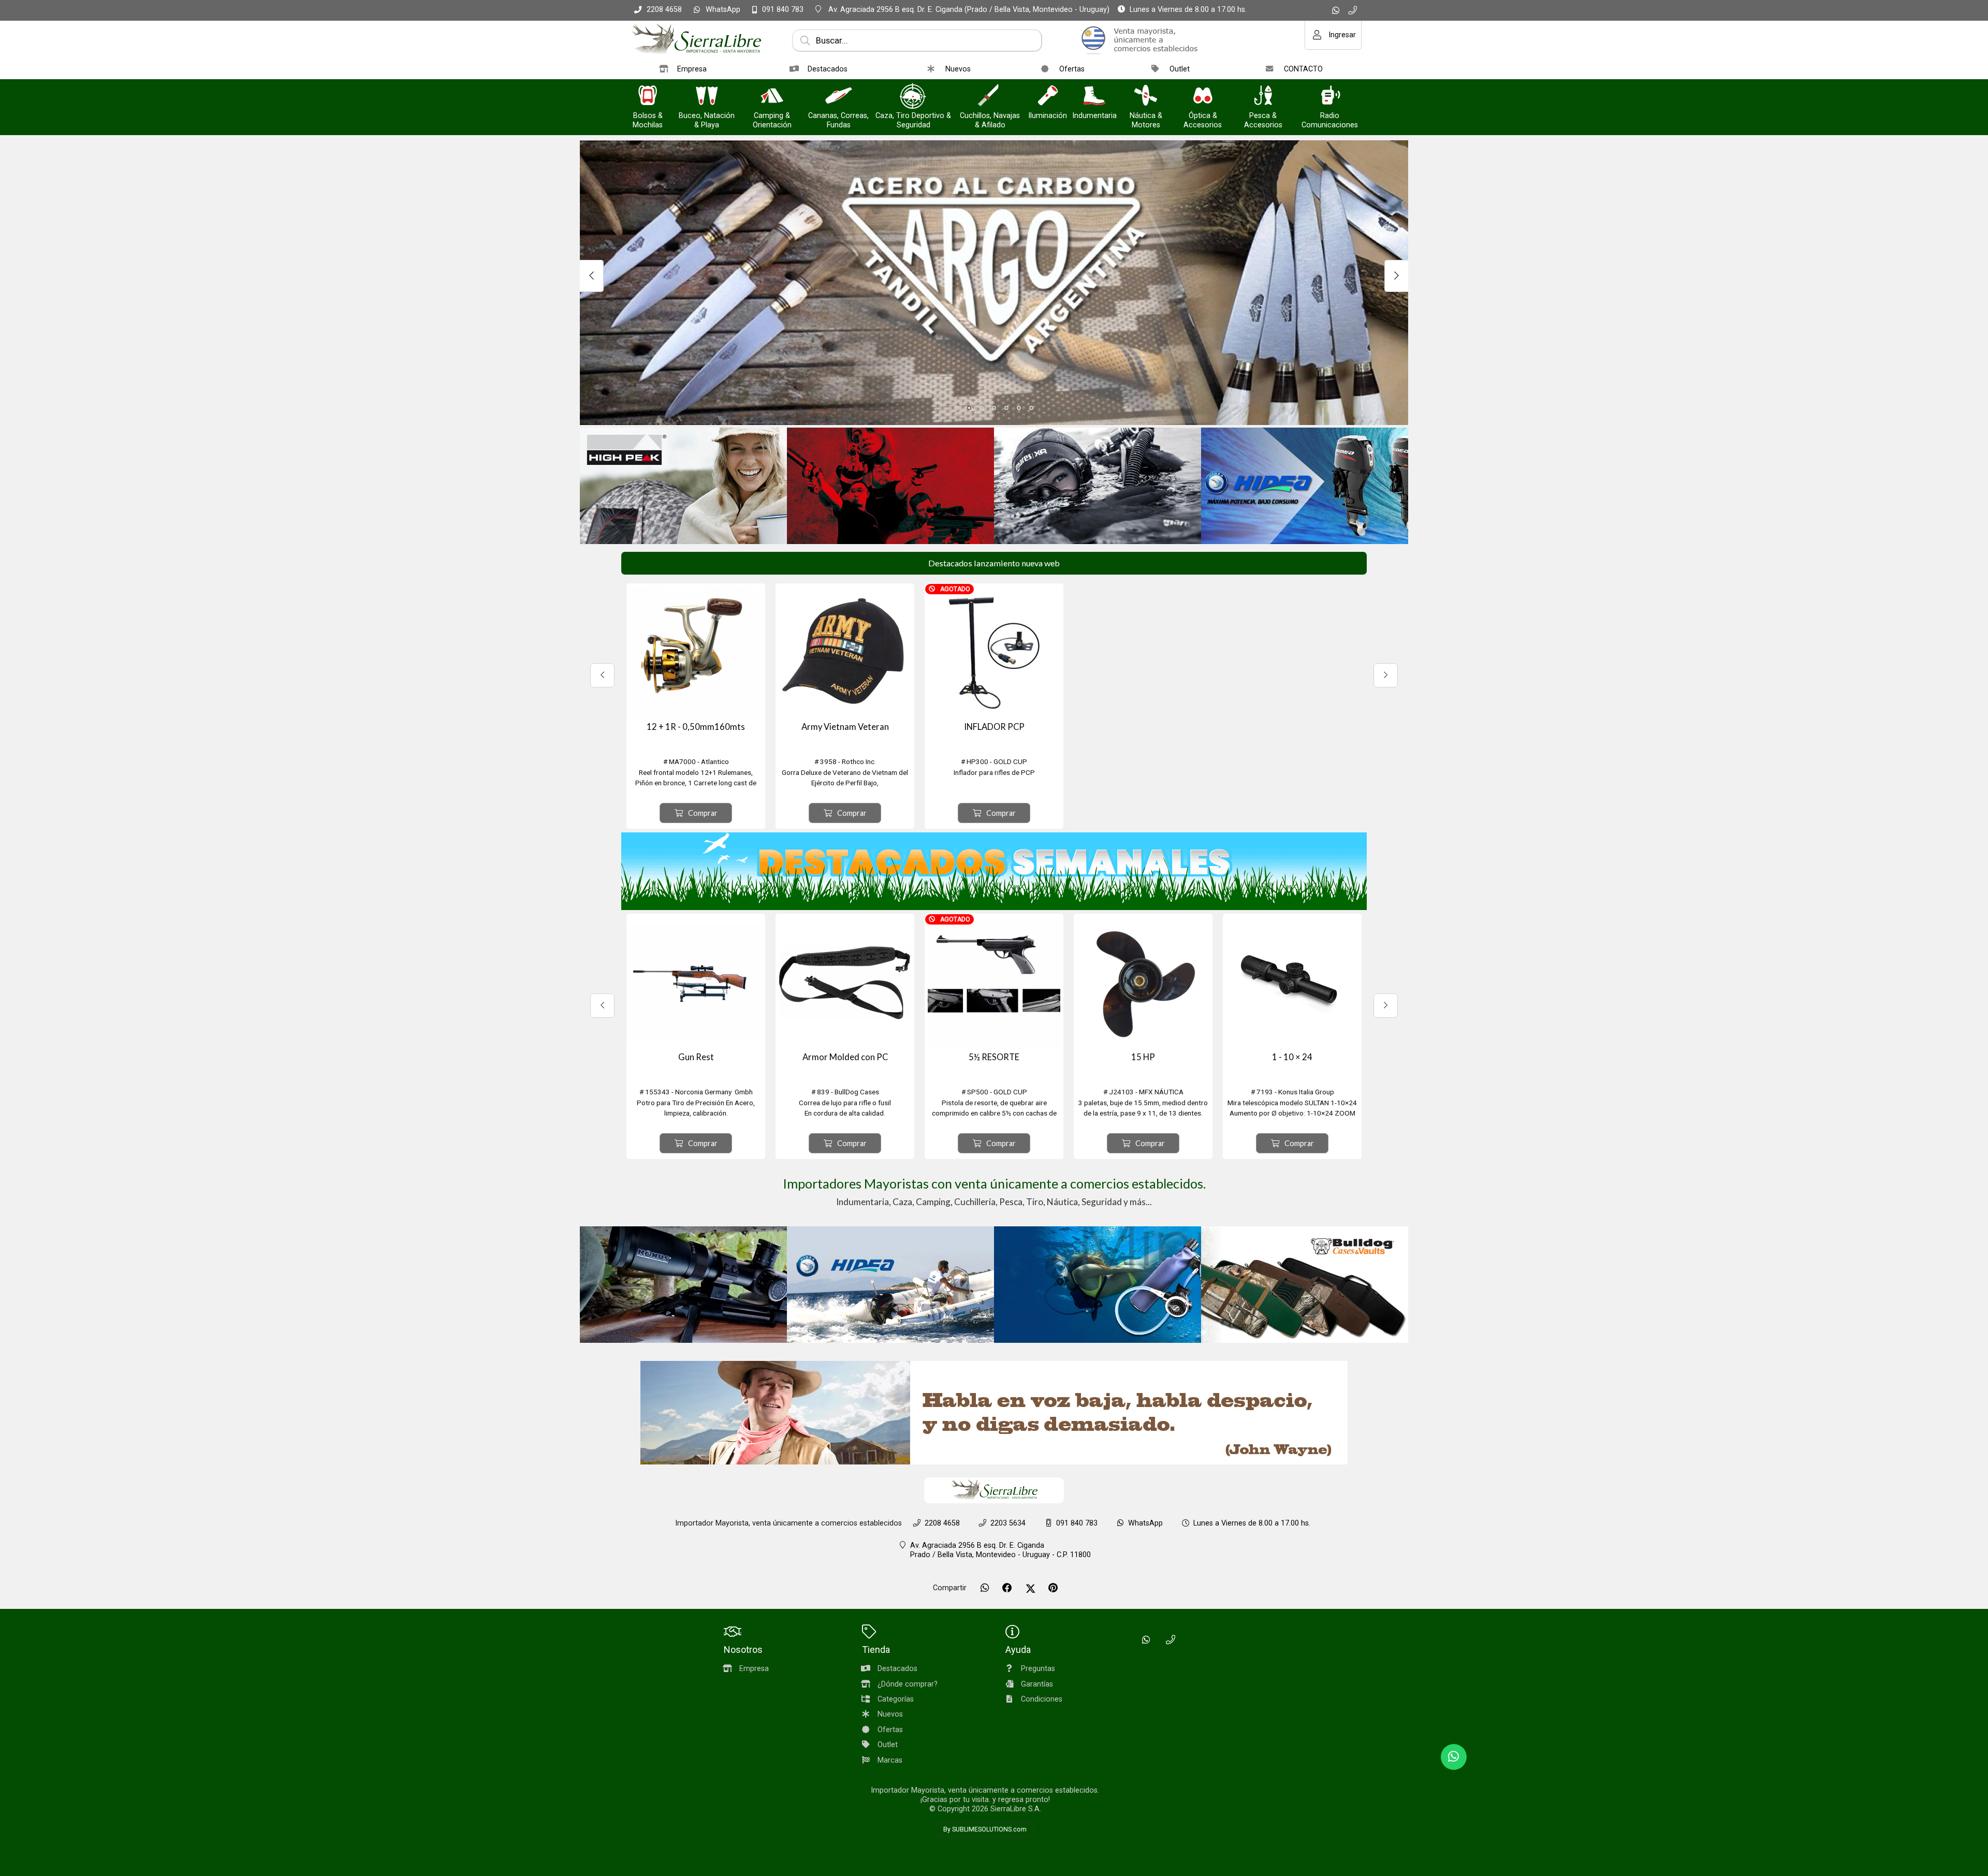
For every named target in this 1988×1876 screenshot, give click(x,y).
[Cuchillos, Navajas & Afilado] (990, 97)
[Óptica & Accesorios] (1203, 97)
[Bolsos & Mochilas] (648, 97)
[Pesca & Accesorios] (1263, 97)
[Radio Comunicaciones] (1330, 97)
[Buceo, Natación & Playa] (707, 97)
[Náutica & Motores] (1146, 97)
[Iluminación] (1048, 97)
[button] (957, 408)
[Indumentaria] (1094, 97)
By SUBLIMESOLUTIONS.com (985, 1829)
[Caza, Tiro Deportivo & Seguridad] (913, 97)
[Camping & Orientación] (772, 97)
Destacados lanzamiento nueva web (994, 563)
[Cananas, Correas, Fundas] (839, 97)
